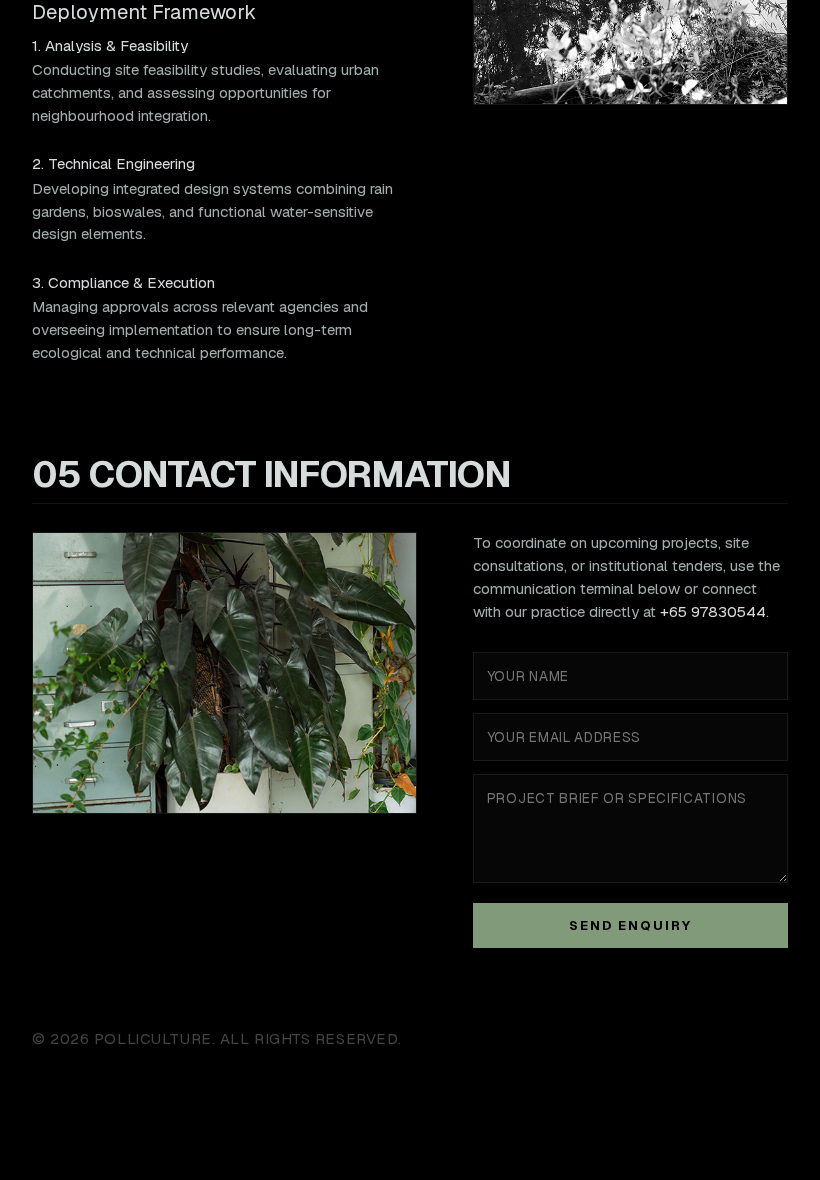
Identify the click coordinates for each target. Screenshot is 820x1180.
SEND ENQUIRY (630, 925)
